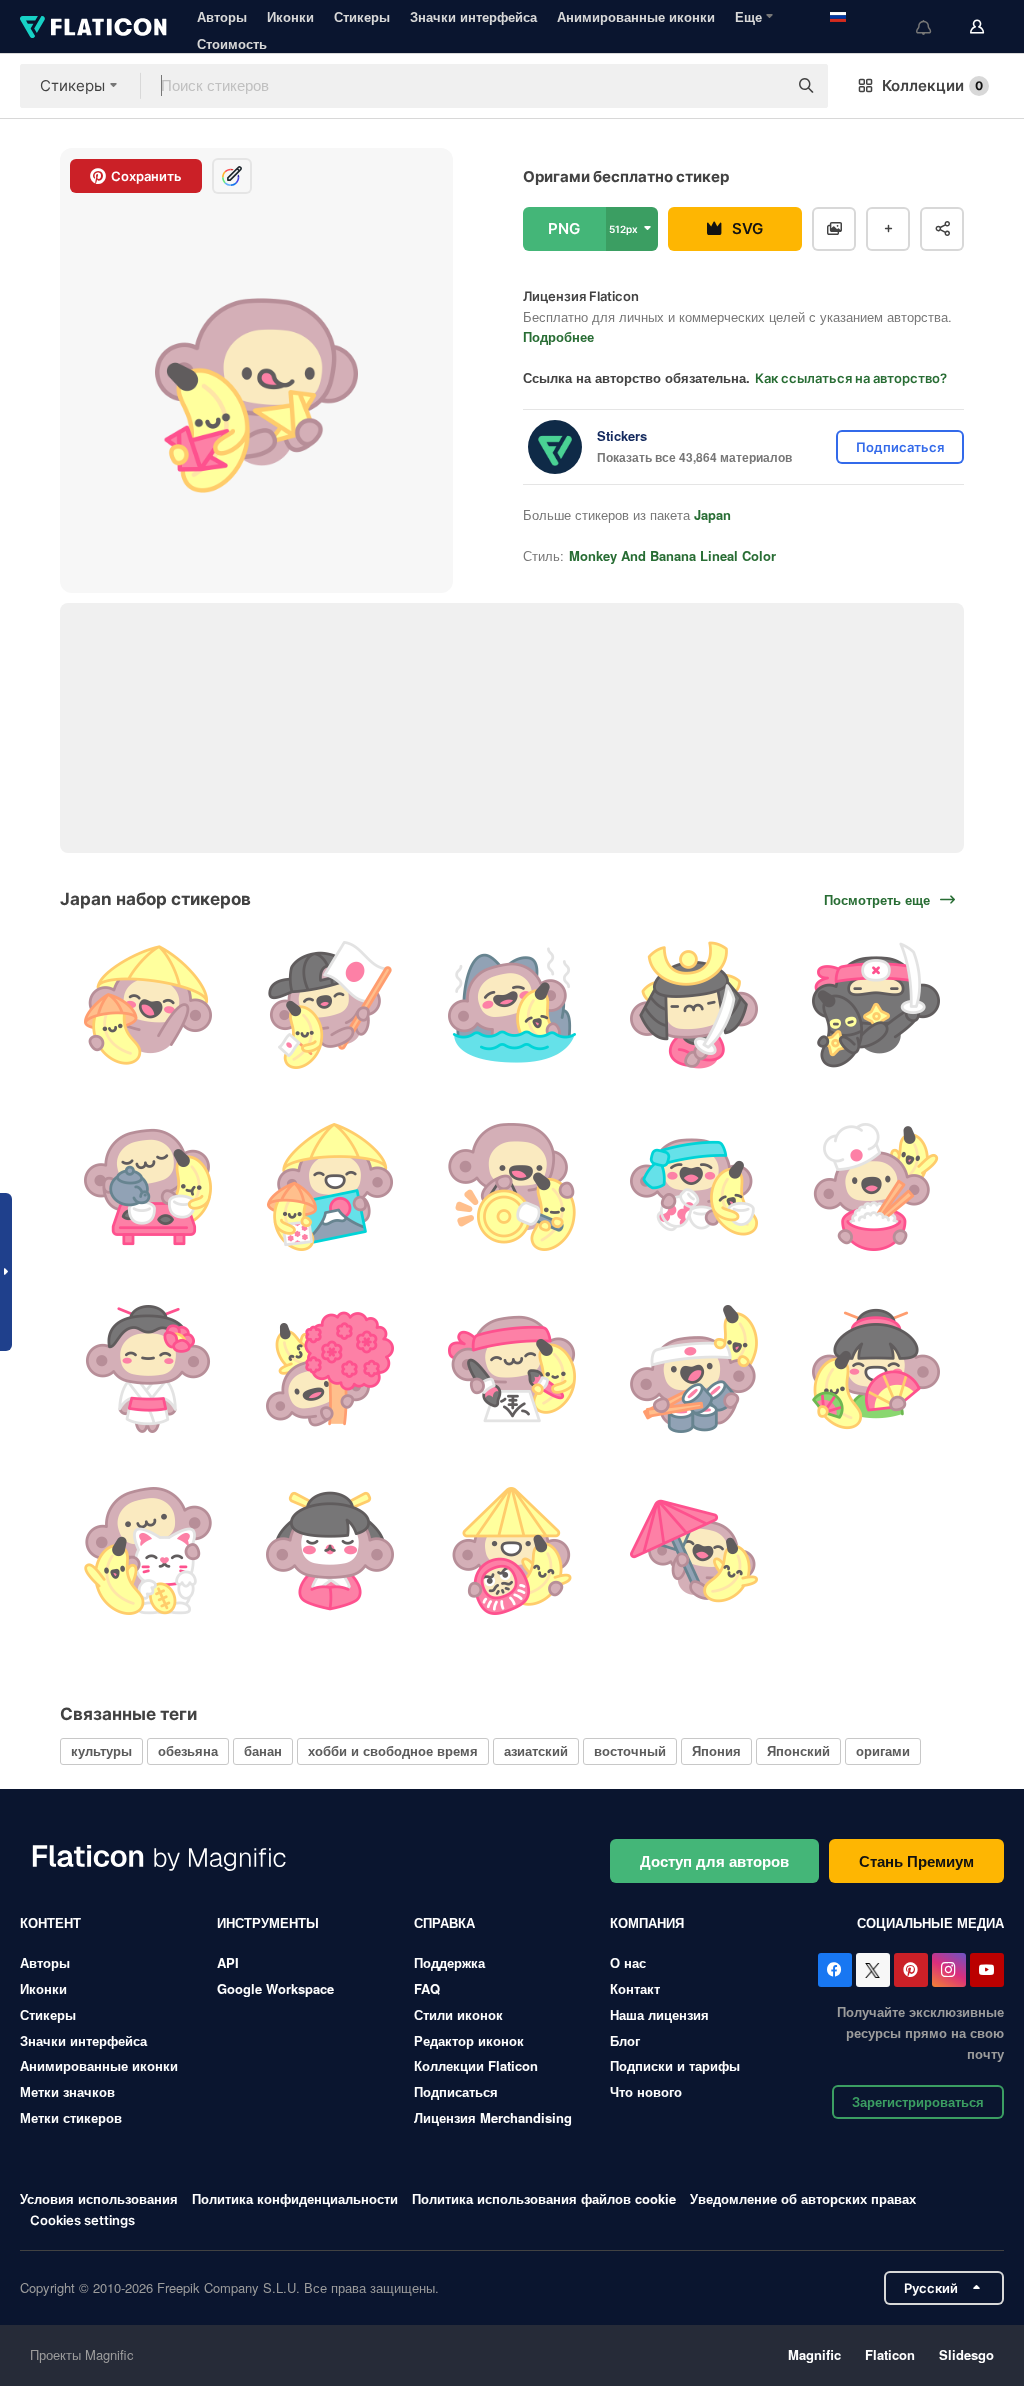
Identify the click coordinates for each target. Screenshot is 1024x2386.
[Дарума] (512, 1550)
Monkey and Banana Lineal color (672, 555)
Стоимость (232, 43)
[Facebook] (835, 1970)
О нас (628, 1962)
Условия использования (99, 2198)
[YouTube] (987, 1970)
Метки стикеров (71, 2117)
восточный (630, 1750)
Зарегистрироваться (918, 2101)
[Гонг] (512, 1187)
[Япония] (330, 1005)
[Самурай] (693, 1005)
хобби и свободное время (393, 1750)
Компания (647, 1922)
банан (263, 1750)
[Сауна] (512, 1005)
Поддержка (449, 1962)
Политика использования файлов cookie (544, 2198)
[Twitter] (873, 1970)
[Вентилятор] (875, 1369)
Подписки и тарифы (675, 2065)
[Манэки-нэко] (148, 1550)
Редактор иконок (469, 2040)
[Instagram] (949, 1970)
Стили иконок (458, 2014)
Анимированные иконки (636, 16)
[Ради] (693, 1187)
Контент (50, 1922)
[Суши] (693, 1369)
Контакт (635, 1988)
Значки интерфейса (473, 16)
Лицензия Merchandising (493, 2117)
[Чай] (148, 1187)
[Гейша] (148, 1369)
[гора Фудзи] (330, 1187)
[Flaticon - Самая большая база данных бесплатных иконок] (93, 27)
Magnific (814, 2354)
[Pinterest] (911, 1970)
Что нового (646, 2091)
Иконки (290, 16)
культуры (101, 1750)
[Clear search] (762, 86)
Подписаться (456, 2091)
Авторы (222, 16)
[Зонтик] (693, 1550)
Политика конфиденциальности (295, 2198)
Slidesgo (966, 2354)
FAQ (427, 1988)
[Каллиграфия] (512, 1369)
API (228, 1962)
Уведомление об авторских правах (803, 2198)
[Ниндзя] (875, 1005)
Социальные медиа (930, 1922)
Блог (625, 2040)
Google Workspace (275, 1988)
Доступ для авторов (714, 1861)
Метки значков (67, 2091)
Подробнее (558, 336)
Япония (716, 1750)
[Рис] (875, 1187)
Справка (444, 1922)
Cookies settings (82, 2220)
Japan (712, 514)
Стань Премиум (916, 1861)
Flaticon (890, 2354)
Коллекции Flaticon (476, 2065)
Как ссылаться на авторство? (851, 378)
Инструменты (268, 1922)
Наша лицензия (659, 2014)
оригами (883, 1750)
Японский (798, 1750)
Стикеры (362, 16)
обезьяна (188, 1750)
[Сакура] (330, 1369)
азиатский (536, 1750)
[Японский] (148, 1005)
